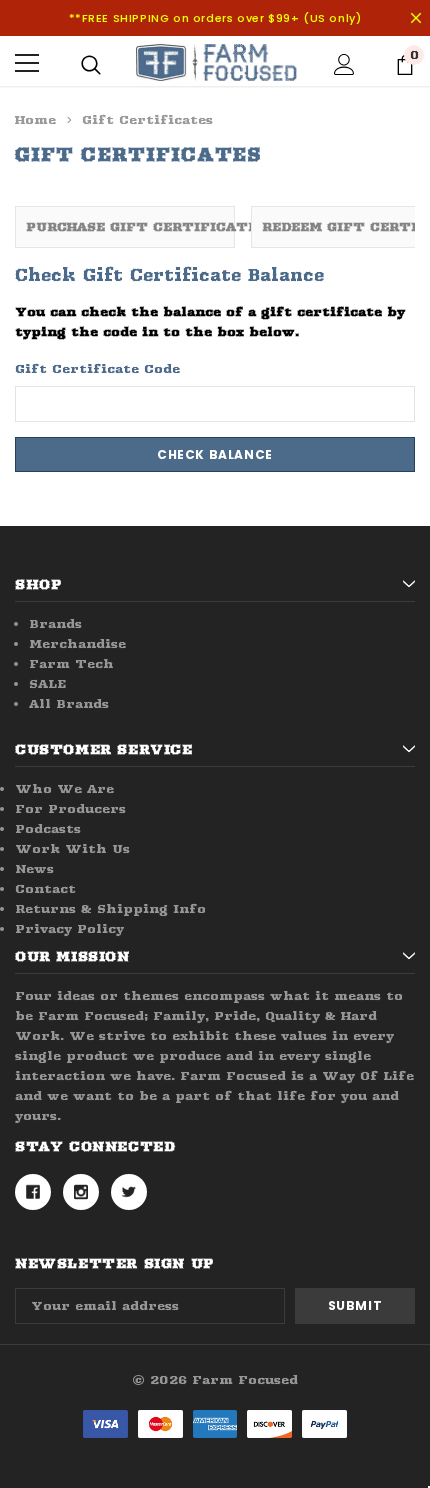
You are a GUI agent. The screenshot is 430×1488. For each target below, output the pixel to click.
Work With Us (72, 848)
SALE (47, 683)
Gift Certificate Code (97, 368)
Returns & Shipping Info (110, 908)
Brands (55, 623)
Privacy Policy (69, 928)
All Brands (69, 703)
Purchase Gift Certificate (130, 226)
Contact (45, 888)
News (34, 868)
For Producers (70, 808)
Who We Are (64, 788)
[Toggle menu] (27, 63)
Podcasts (48, 828)
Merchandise (77, 643)
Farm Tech (71, 663)
